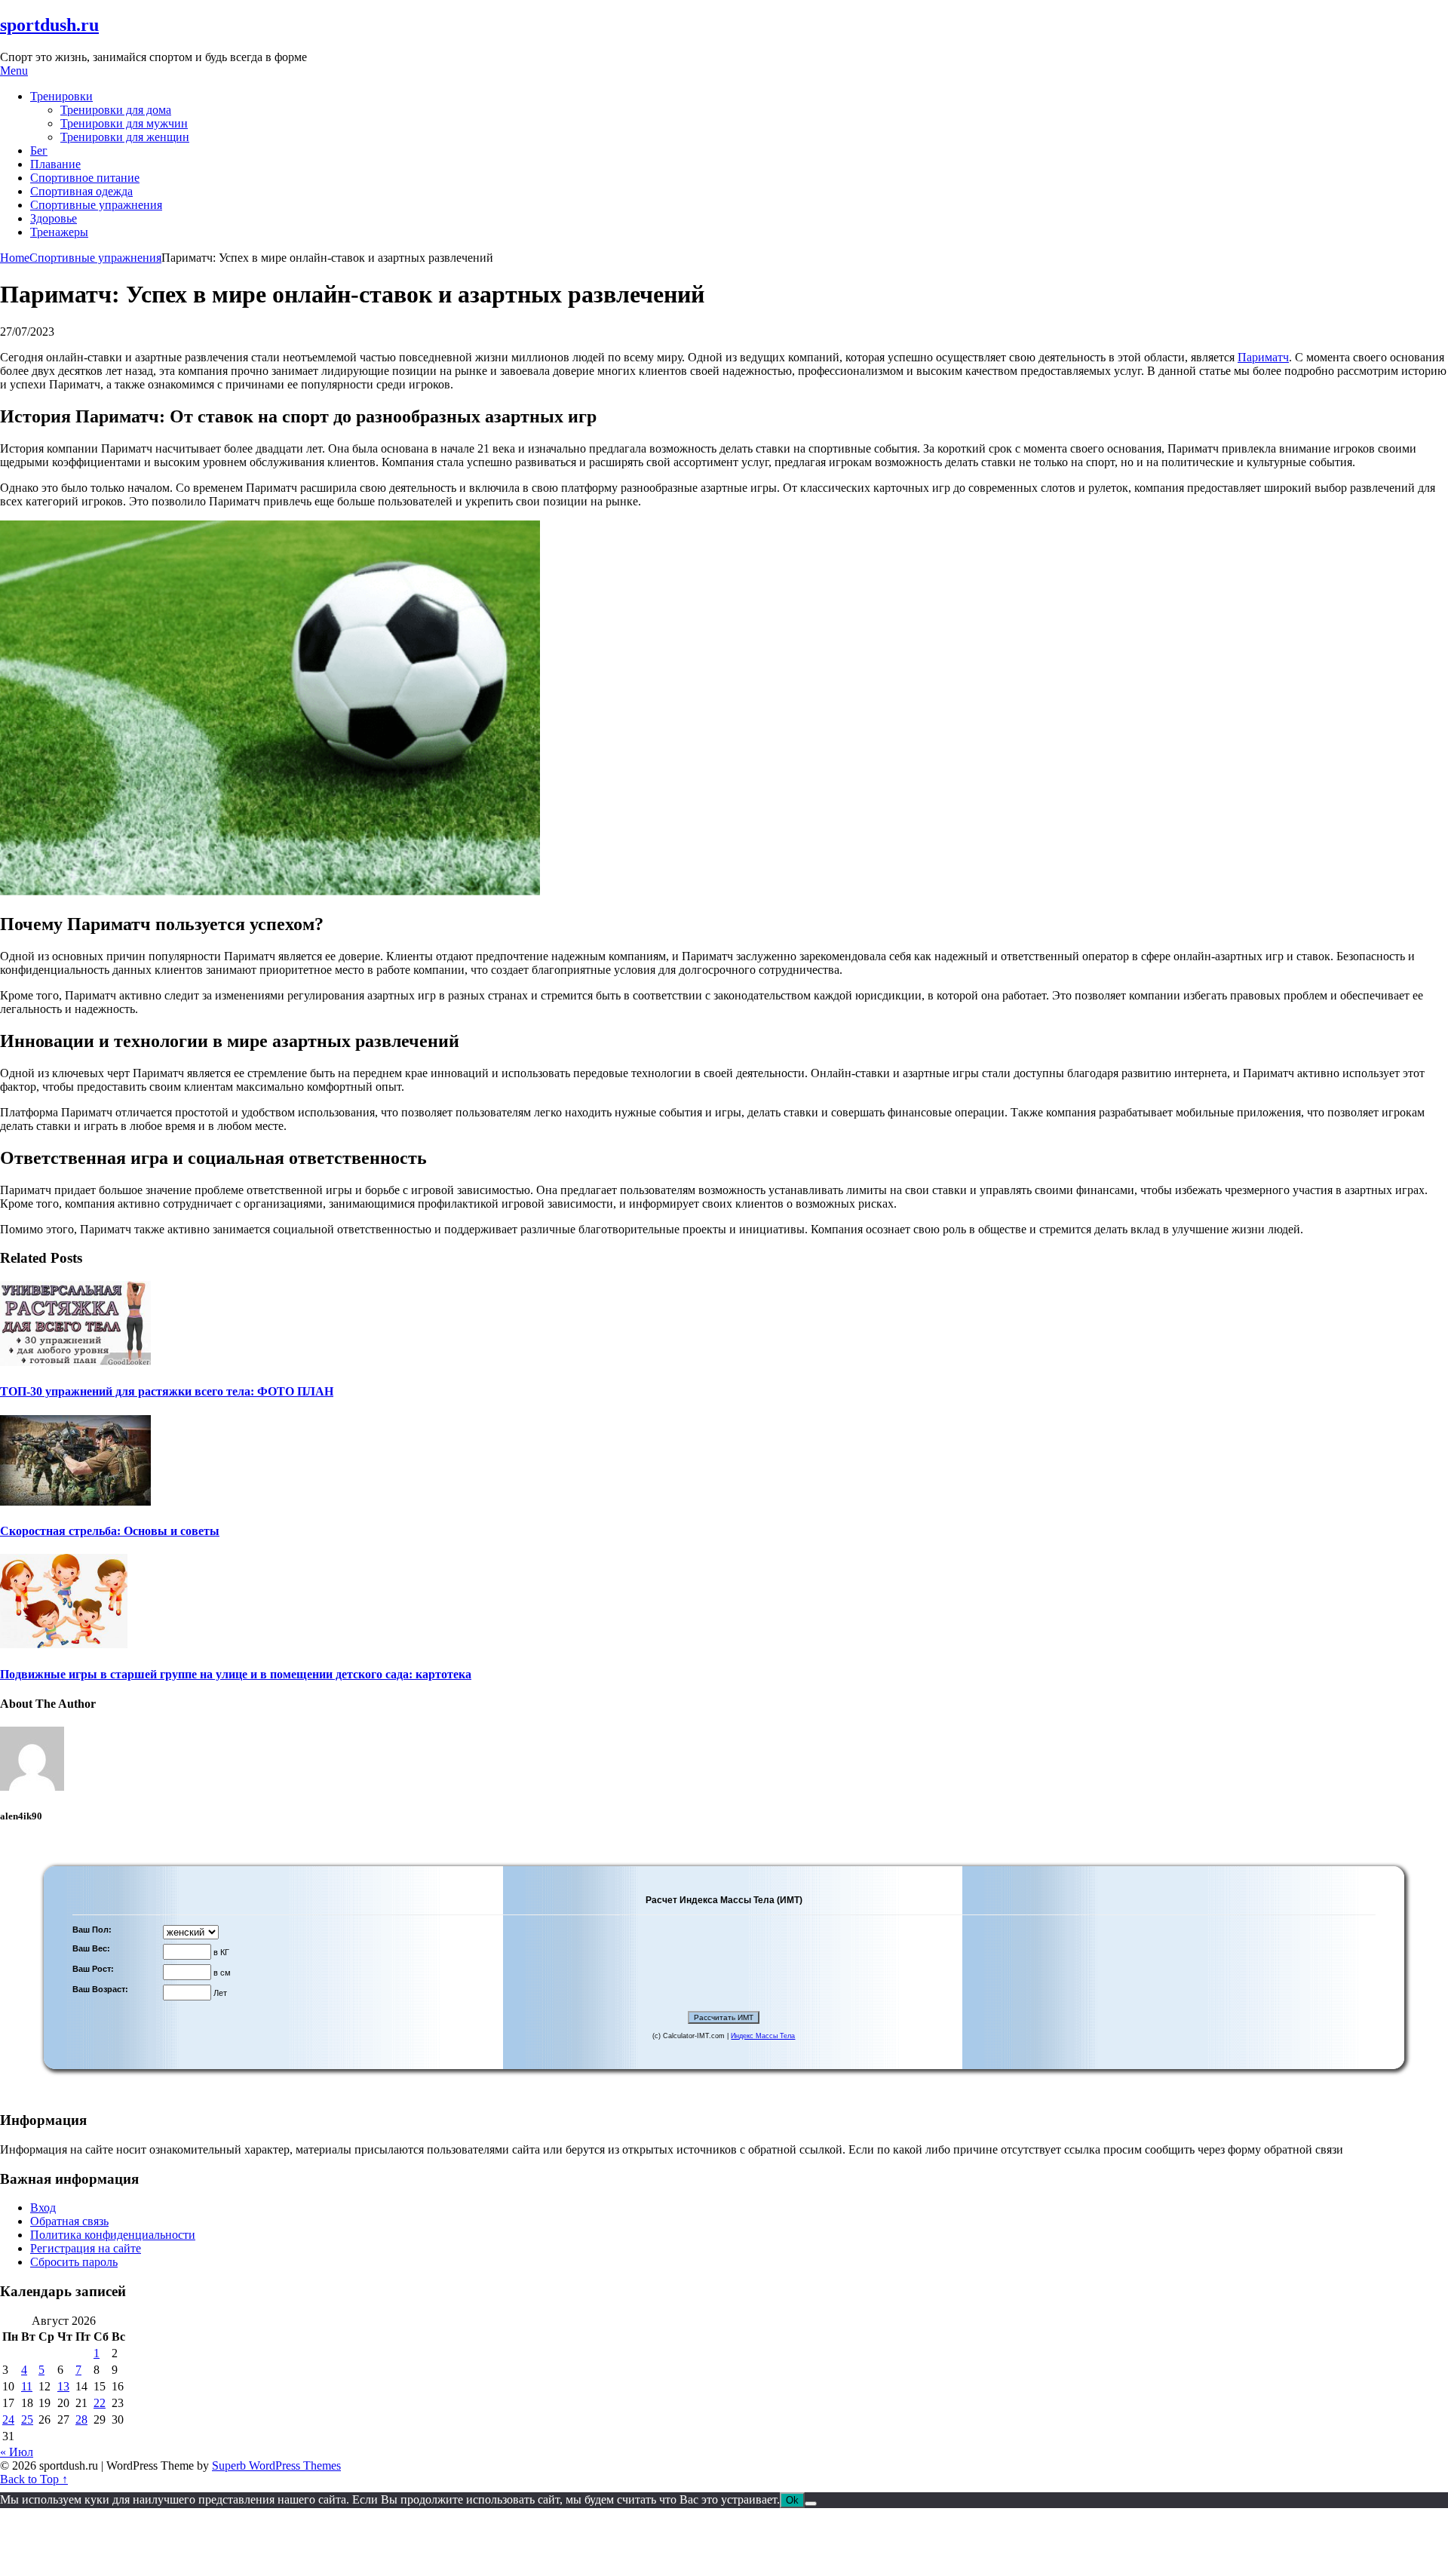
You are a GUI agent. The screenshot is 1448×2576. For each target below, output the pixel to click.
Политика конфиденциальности (113, 2235)
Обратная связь (69, 2221)
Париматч (1263, 357)
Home (15, 258)
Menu (14, 71)
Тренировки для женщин (125, 137)
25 (27, 2419)
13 (63, 2386)
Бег (39, 150)
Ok (792, 2500)
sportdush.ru (49, 25)
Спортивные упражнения (96, 205)
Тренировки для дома (116, 110)
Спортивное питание (85, 178)
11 (27, 2386)
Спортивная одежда (81, 191)
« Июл (17, 2452)
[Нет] (811, 2504)
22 (100, 2403)
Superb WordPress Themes (276, 2465)
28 (81, 2419)
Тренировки (61, 96)
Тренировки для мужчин (124, 123)
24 (8, 2419)
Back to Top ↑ (34, 2479)
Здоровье (54, 218)
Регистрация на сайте (86, 2248)
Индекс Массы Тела (763, 2036)
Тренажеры (59, 232)
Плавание (55, 164)
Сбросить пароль (74, 2262)
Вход (43, 2208)
